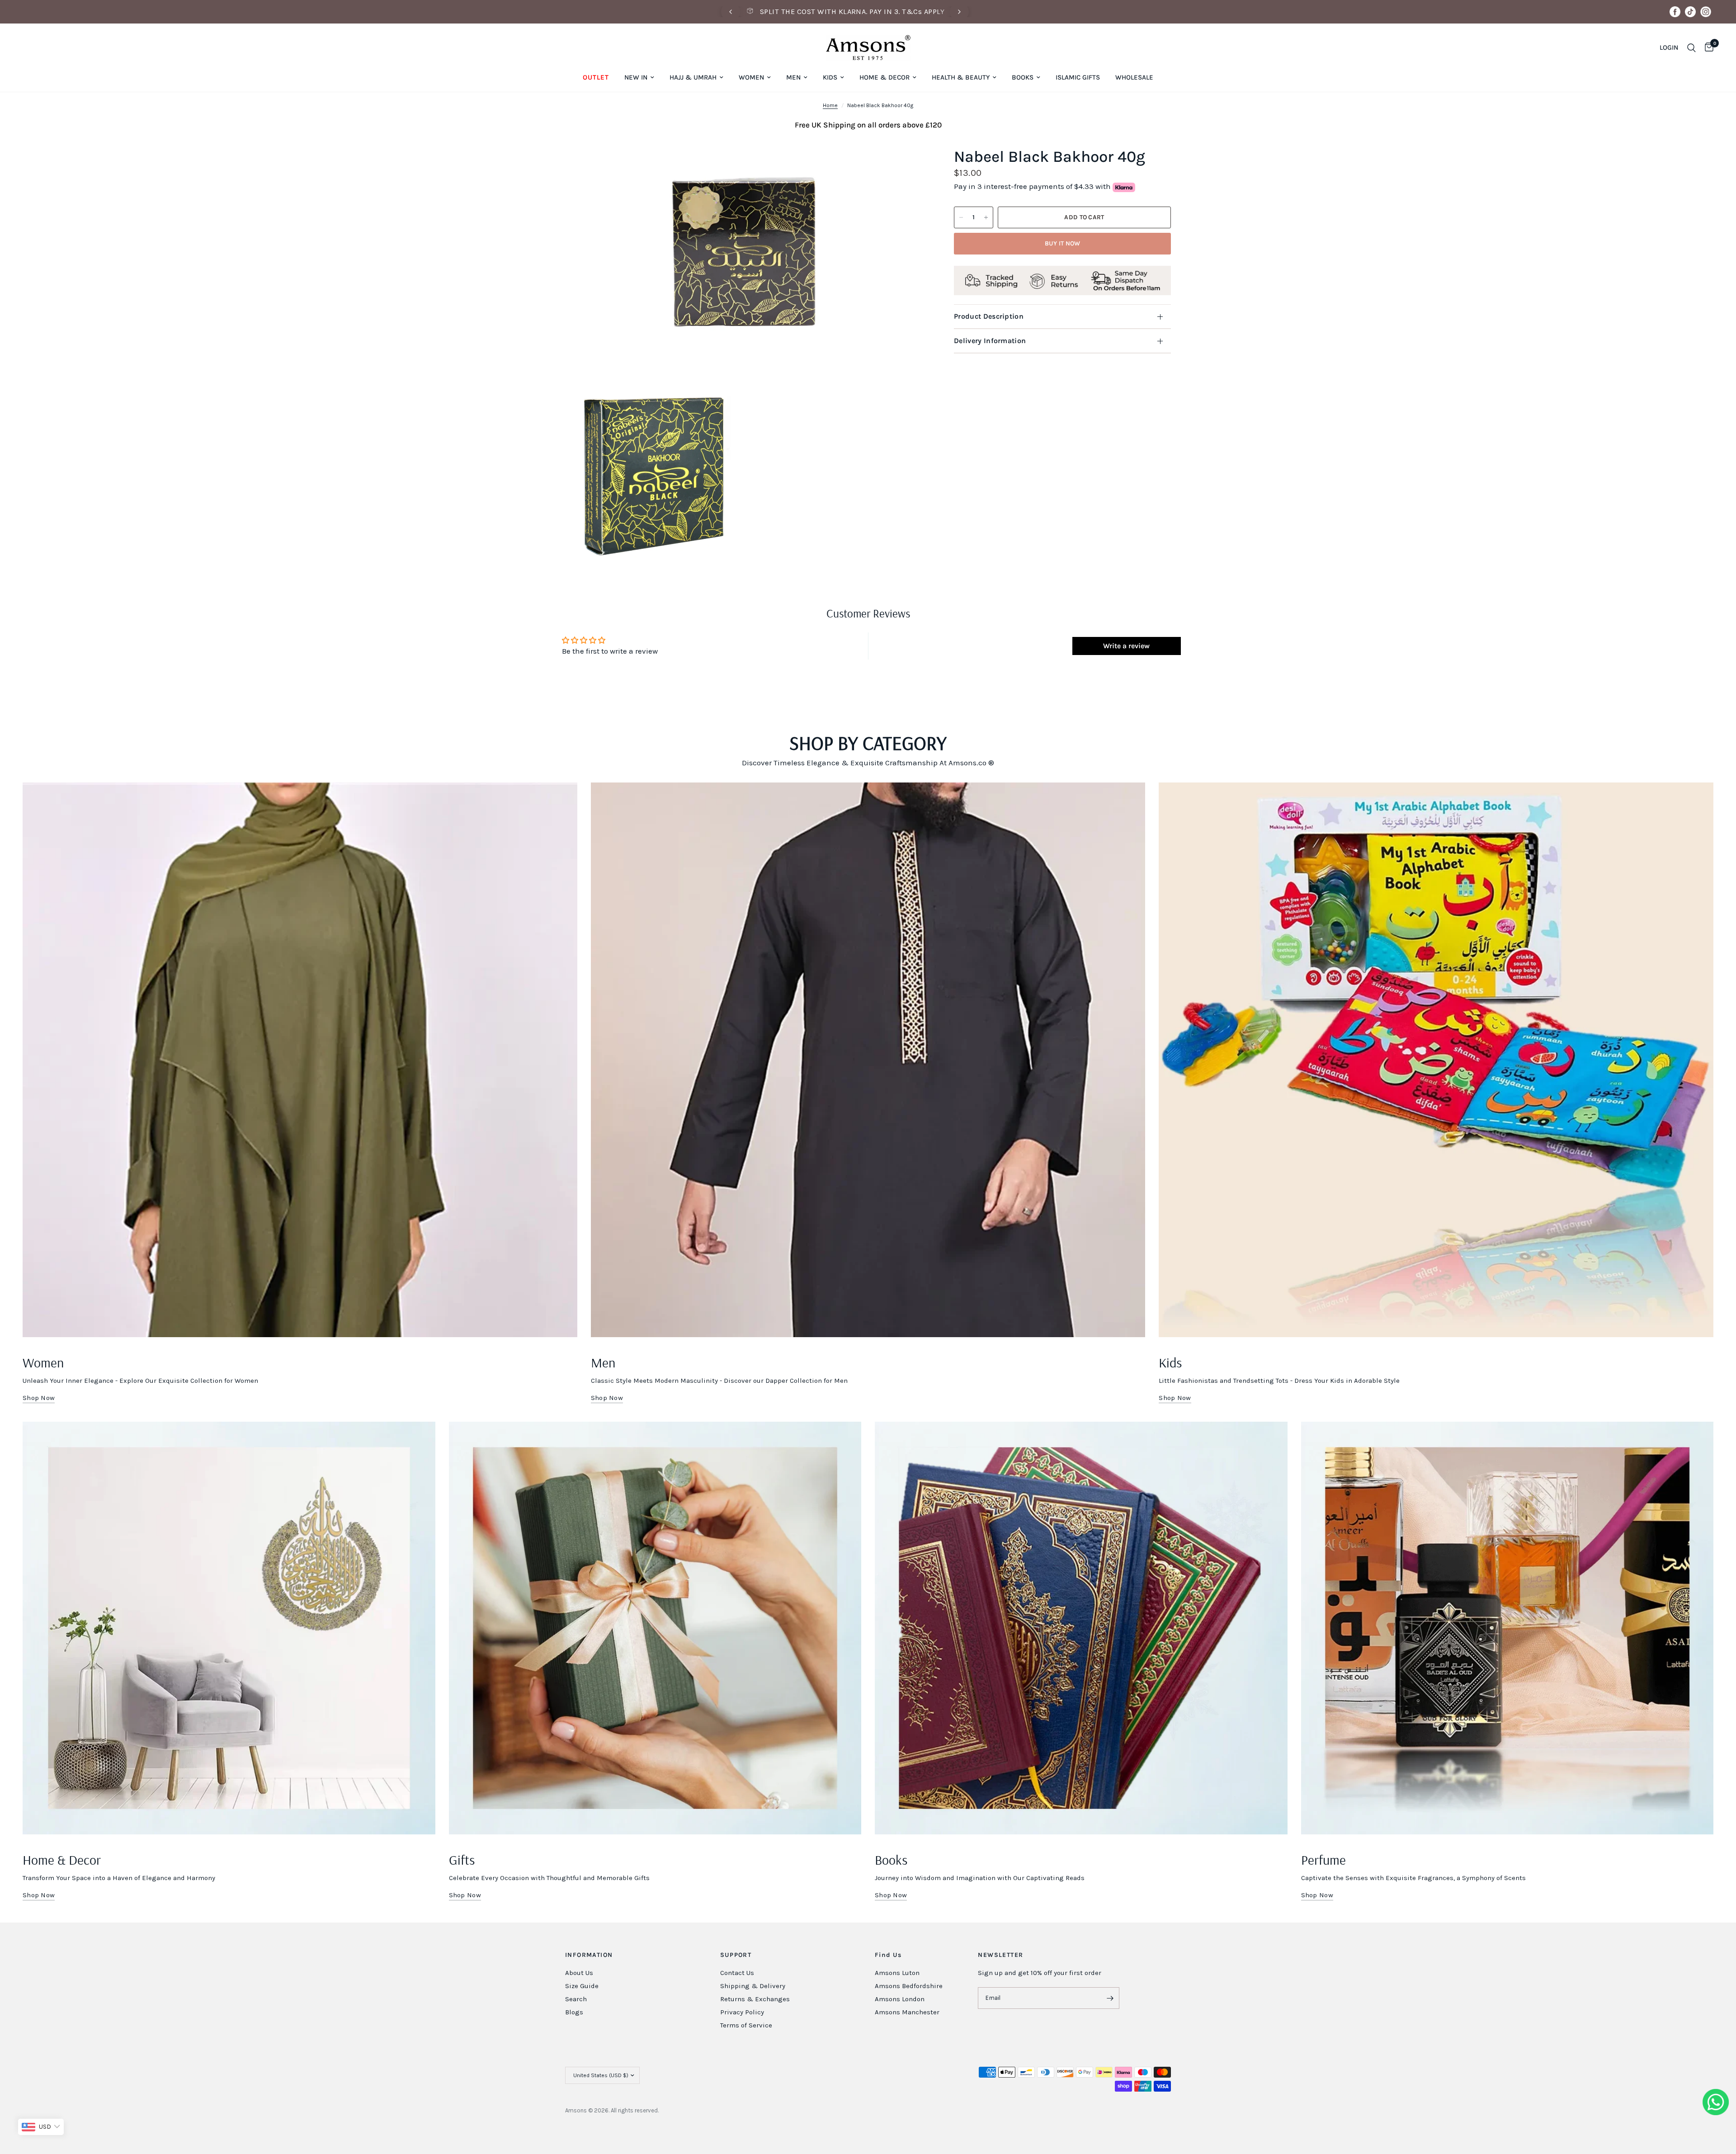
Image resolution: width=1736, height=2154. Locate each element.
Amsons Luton (897, 1973)
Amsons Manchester (907, 2012)
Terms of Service (746, 2025)
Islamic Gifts (1078, 77)
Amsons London (900, 1999)
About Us (579, 1973)
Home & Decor (885, 77)
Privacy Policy (742, 2012)
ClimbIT (701, 2110)
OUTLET (596, 77)
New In (636, 77)
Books (1023, 77)
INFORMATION (589, 1955)
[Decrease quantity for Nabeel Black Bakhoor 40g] (961, 217)
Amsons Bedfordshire (909, 1986)
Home (830, 105)
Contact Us (737, 1973)
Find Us (888, 1955)
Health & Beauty (961, 77)
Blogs (574, 2012)
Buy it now (1063, 243)
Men (793, 77)
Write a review (1126, 646)
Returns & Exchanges (755, 1999)
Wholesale (1134, 77)
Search (576, 1999)
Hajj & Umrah (693, 77)
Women (751, 77)
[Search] (1691, 48)
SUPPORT (736, 1955)
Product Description (989, 316)
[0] (1707, 48)
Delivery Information (990, 341)
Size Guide (582, 1986)
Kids (830, 77)
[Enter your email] (1110, 1998)
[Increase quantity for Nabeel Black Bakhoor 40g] (986, 217)
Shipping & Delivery (753, 1986)
